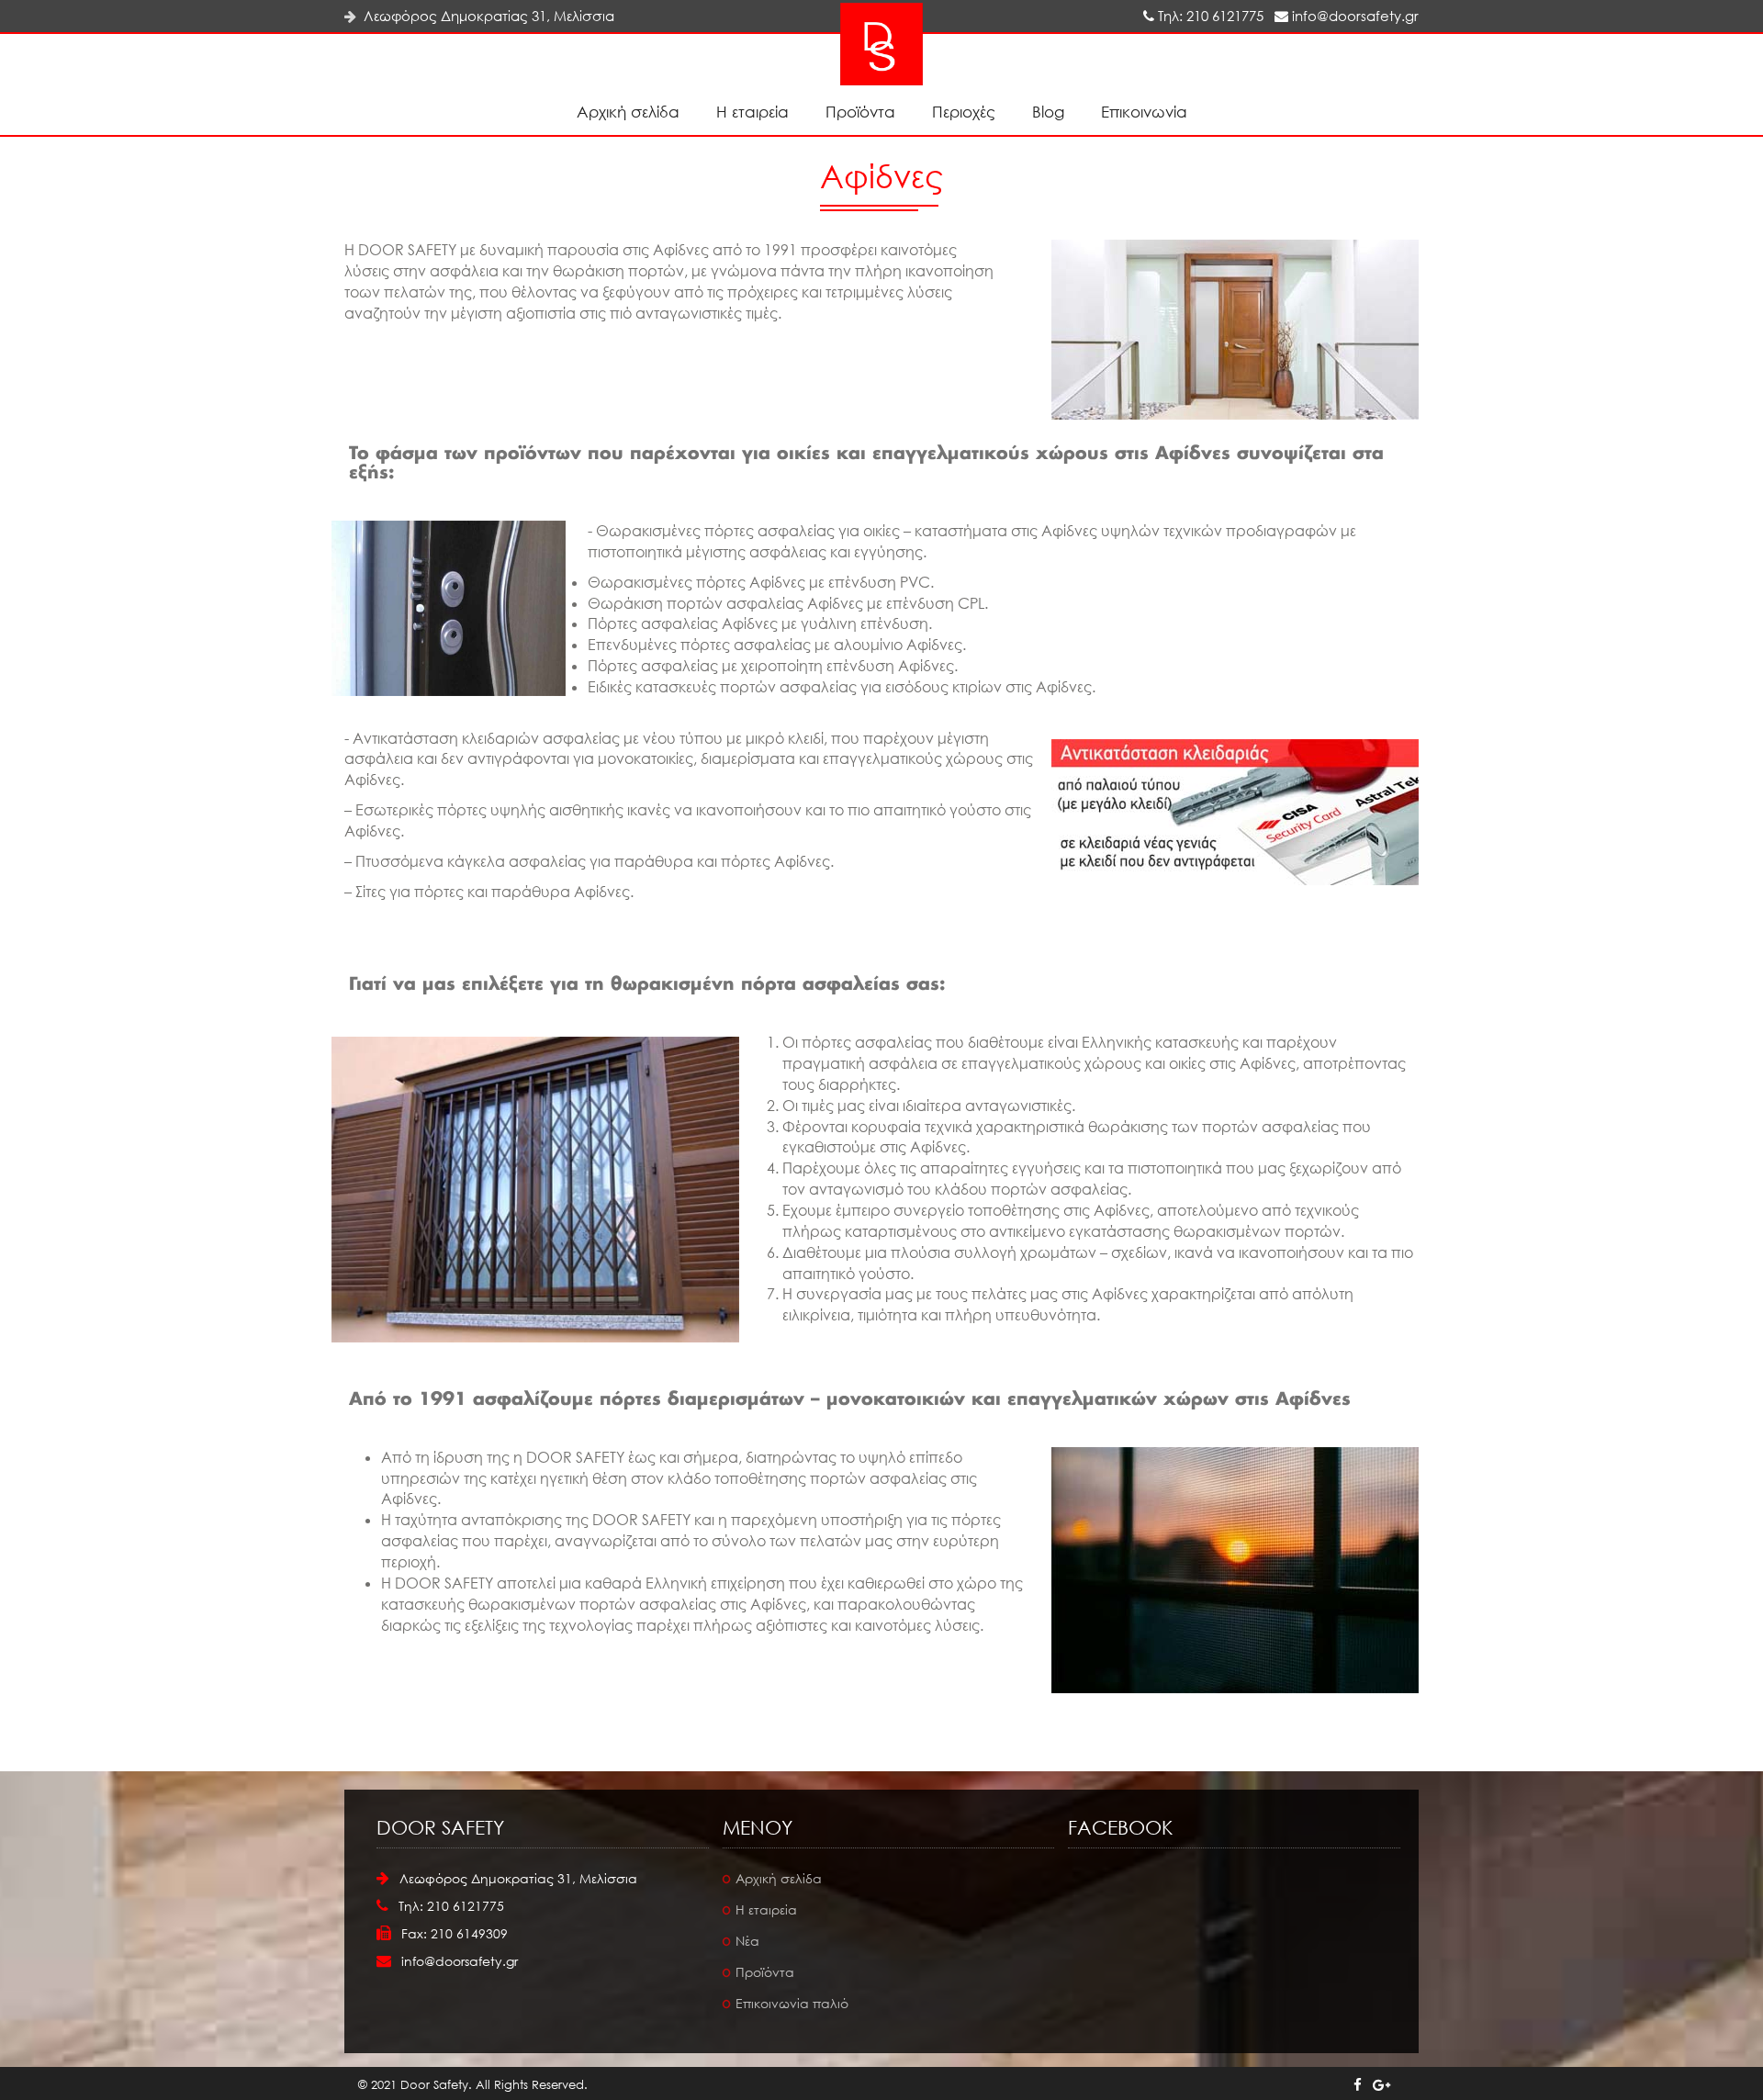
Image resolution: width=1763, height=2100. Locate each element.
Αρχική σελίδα (628, 112)
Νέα (747, 1941)
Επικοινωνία (1144, 112)
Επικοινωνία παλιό (792, 2003)
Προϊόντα (860, 112)
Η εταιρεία (752, 112)
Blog (1048, 112)
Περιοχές (964, 112)
